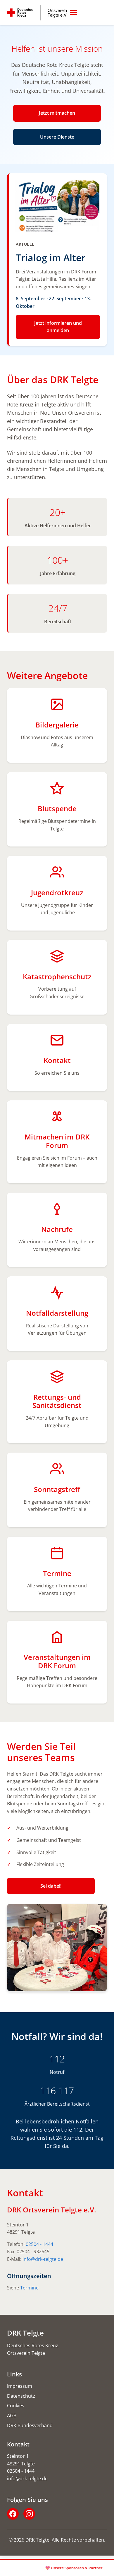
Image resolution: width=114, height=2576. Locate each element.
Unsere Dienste (57, 137)
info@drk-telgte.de (43, 2259)
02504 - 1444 (39, 2244)
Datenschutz (21, 2396)
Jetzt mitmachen (57, 113)
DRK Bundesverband (30, 2425)
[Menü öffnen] (74, 13)
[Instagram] (29, 2514)
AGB (12, 2416)
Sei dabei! (51, 1886)
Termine (29, 2288)
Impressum (20, 2386)
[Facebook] (13, 2514)
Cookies (16, 2406)
